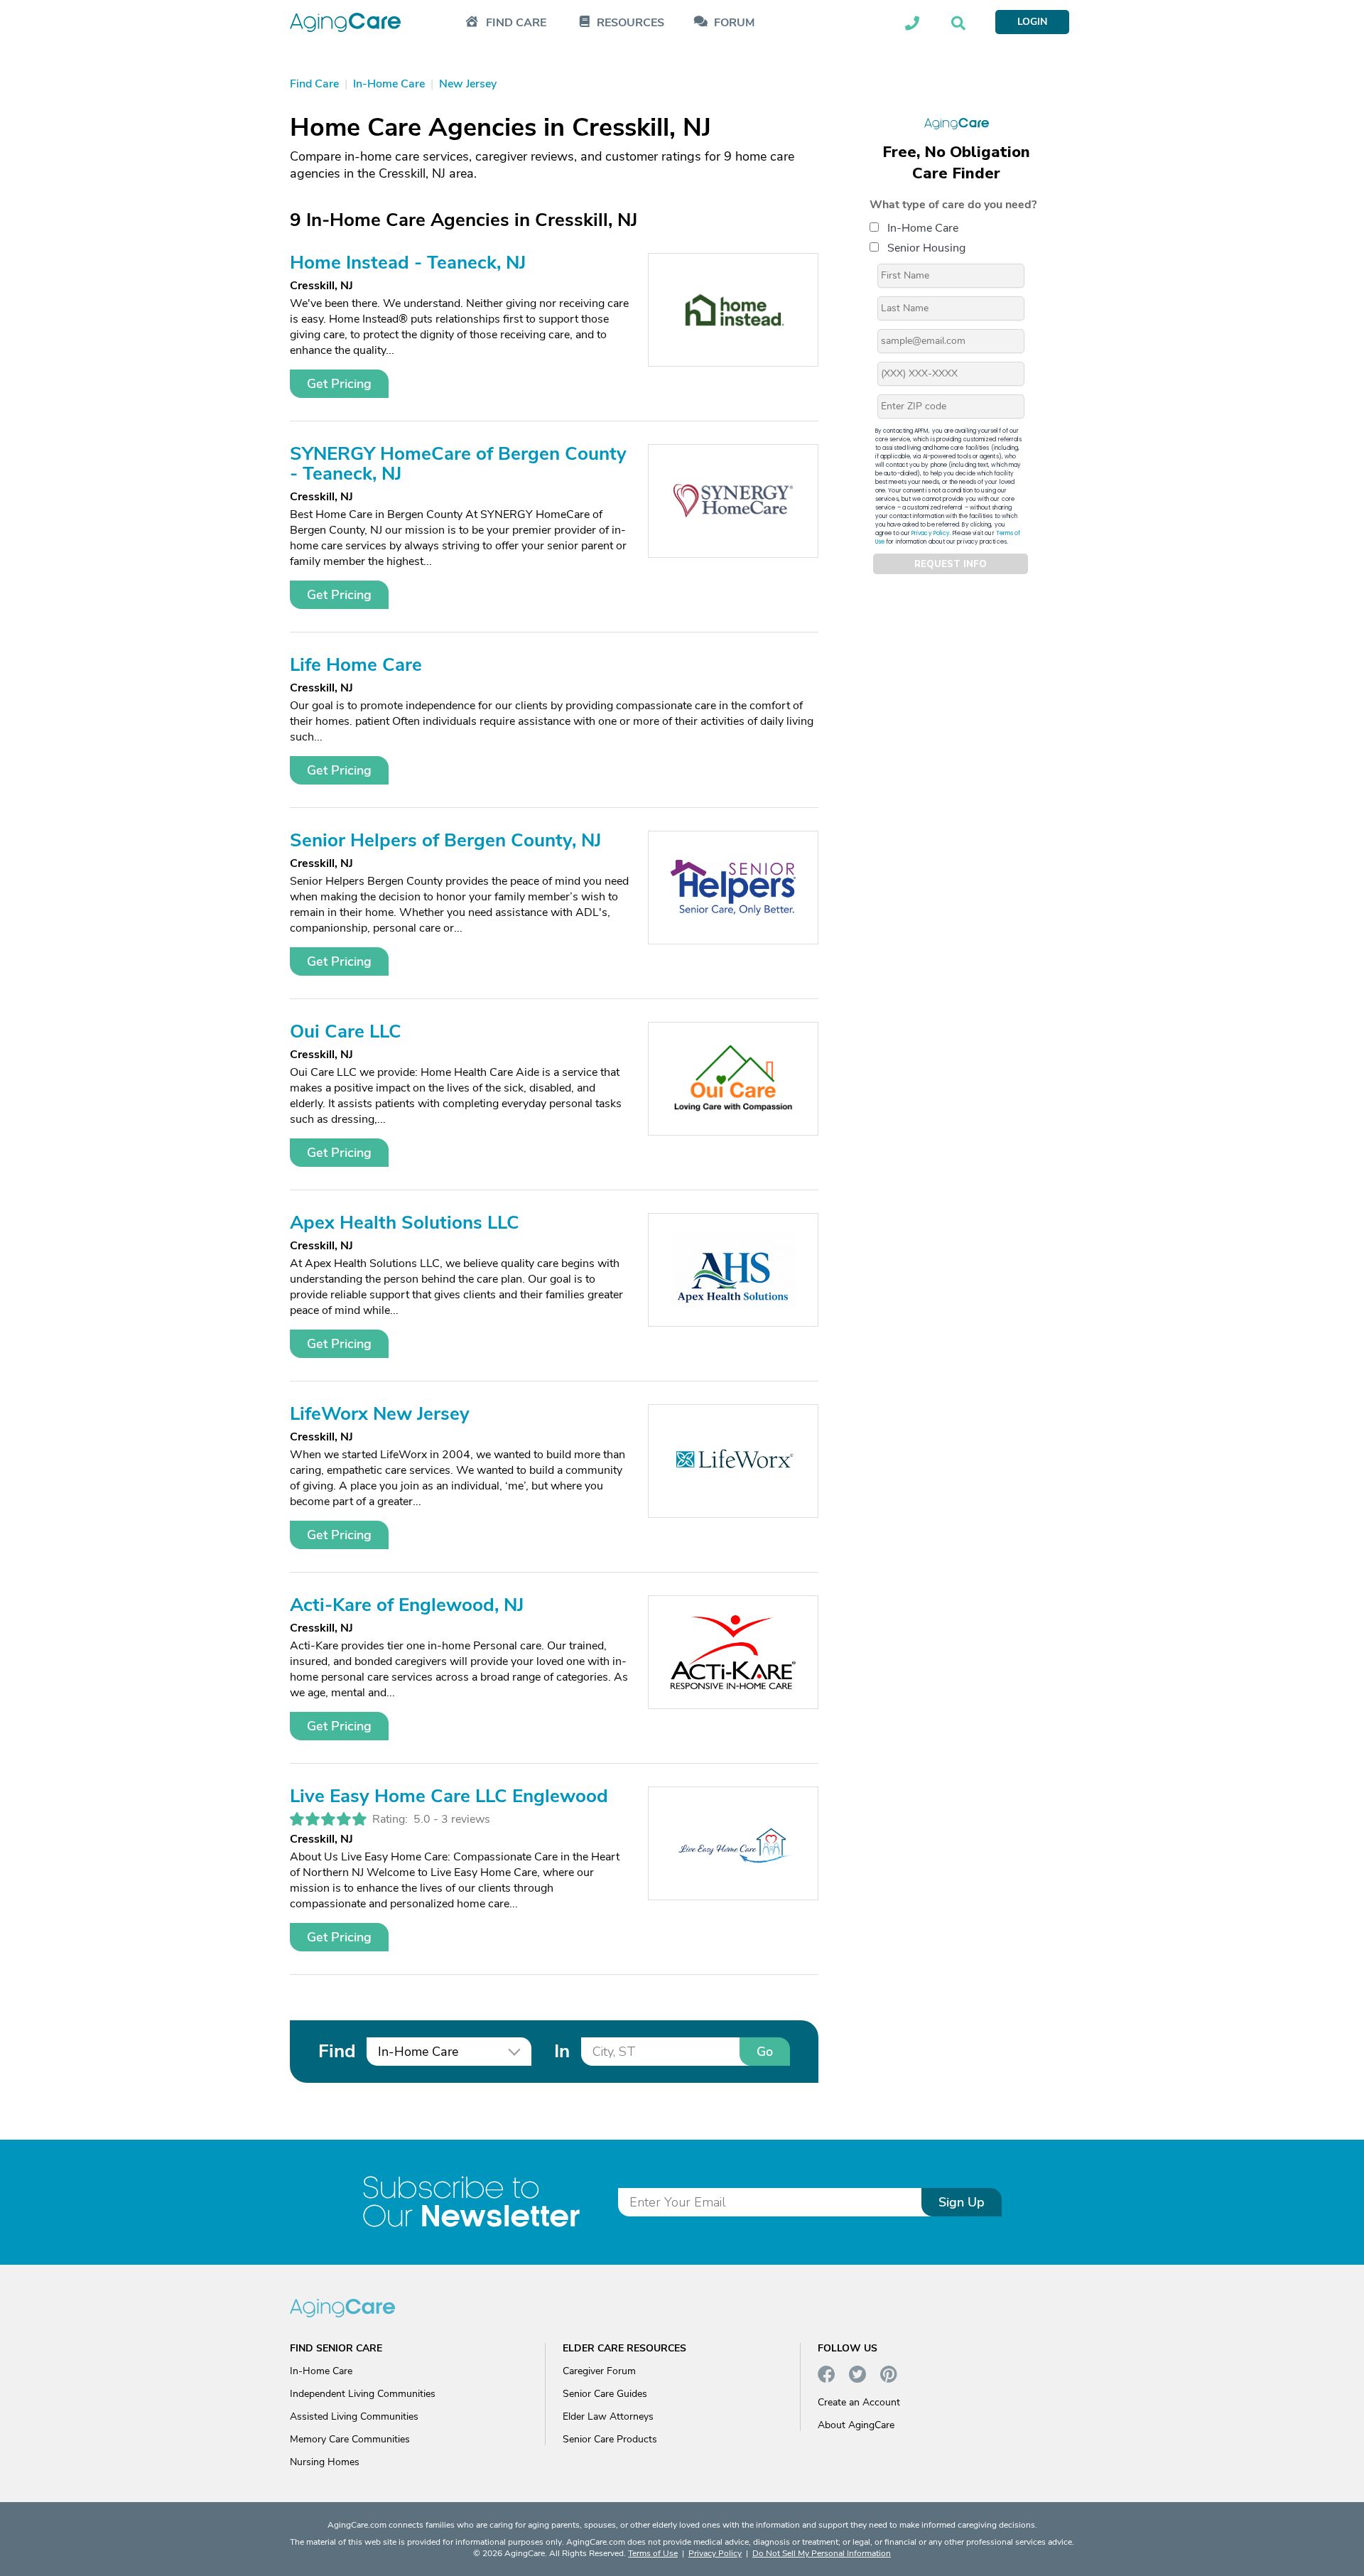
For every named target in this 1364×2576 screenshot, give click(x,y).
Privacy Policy (931, 533)
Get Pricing (339, 384)
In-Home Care (923, 228)
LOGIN (1032, 22)
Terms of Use (653, 2553)
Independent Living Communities (363, 2394)
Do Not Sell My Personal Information (822, 2553)
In (562, 2051)
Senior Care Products (610, 2439)
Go (765, 2052)
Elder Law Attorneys (608, 2416)
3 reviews (466, 1819)
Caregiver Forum (599, 2371)
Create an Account (859, 2402)
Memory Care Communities (350, 2439)
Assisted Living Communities (354, 2416)
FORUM (734, 23)
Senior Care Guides (605, 2394)
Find (337, 2051)
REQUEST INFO (951, 564)
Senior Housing (926, 248)
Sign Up (962, 2202)
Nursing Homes (325, 2462)
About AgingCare (856, 2425)
